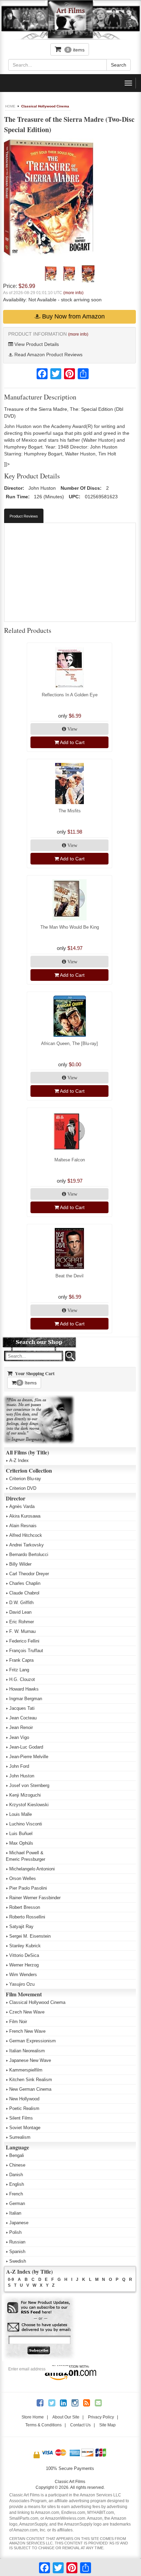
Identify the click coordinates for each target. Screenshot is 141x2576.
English (17, 2184)
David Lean (20, 1612)
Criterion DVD (23, 1488)
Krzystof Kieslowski (29, 1805)
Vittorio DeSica (24, 1955)
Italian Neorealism (27, 2051)
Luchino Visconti (26, 1824)
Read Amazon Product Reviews (48, 355)
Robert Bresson (25, 1907)
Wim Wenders (23, 1975)
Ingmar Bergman (26, 1699)
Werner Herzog (24, 1965)
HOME (10, 106)
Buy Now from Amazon (73, 316)
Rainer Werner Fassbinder (35, 1898)
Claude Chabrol (24, 1593)
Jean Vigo (19, 1737)
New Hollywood (24, 2099)
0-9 (11, 2279)
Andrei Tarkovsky (27, 1545)
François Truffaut (26, 1651)
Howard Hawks (24, 1689)
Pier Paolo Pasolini (28, 1888)
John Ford (19, 1766)
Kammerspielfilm (26, 2070)
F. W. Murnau (22, 1631)
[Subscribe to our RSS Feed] (39, 2308)
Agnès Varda (22, 1506)
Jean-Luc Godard (26, 1747)
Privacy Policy (101, 2417)
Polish (15, 2232)
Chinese (17, 2165)
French (16, 2194)
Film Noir (18, 2022)
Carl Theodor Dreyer (29, 1574)
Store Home (33, 2417)
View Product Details (36, 344)
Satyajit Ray (21, 1927)
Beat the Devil (69, 1276)
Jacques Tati (22, 1708)
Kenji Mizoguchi (25, 1795)
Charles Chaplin (25, 1583)
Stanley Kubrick (25, 1946)
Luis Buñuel (21, 1834)
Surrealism (20, 2137)
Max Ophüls (21, 1843)
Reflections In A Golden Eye (70, 695)
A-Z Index (19, 1460)
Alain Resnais (23, 1526)
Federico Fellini (24, 1641)
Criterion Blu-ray (25, 1479)
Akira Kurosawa (25, 1516)
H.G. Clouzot (22, 1679)
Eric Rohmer (22, 1622)
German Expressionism (33, 2041)
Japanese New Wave (30, 2060)
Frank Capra (21, 1660)
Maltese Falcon (70, 1160)
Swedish (18, 2261)
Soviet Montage (25, 2128)
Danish (16, 2175)
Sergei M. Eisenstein (30, 1936)
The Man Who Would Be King (70, 927)
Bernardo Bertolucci (29, 1554)
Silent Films (21, 2118)
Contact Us (80, 2425)
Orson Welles (23, 1878)
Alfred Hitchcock (26, 1535)
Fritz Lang (19, 1670)
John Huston (22, 1776)
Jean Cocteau (23, 1718)
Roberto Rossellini (27, 1917)
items (76, 50)
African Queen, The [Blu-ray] (69, 1043)
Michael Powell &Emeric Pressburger (25, 1856)
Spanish (17, 2252)
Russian (17, 2242)
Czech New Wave (27, 2012)
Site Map (107, 2425)
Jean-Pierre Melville (29, 1757)
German (17, 2203)
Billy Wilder (20, 1564)
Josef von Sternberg (29, 1785)
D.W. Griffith (21, 1603)
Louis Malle (21, 1814)
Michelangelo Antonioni (32, 1869)
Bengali (17, 2155)
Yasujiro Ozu (22, 1984)
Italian (15, 2213)
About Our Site (66, 2417)
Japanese (19, 2223)
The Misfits (70, 811)
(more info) (73, 293)
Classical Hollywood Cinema (45, 106)
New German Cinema (30, 2089)
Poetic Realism (24, 2108)
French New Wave (27, 2031)
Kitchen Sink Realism (31, 2080)
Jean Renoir (21, 1727)
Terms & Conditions (43, 2425)
